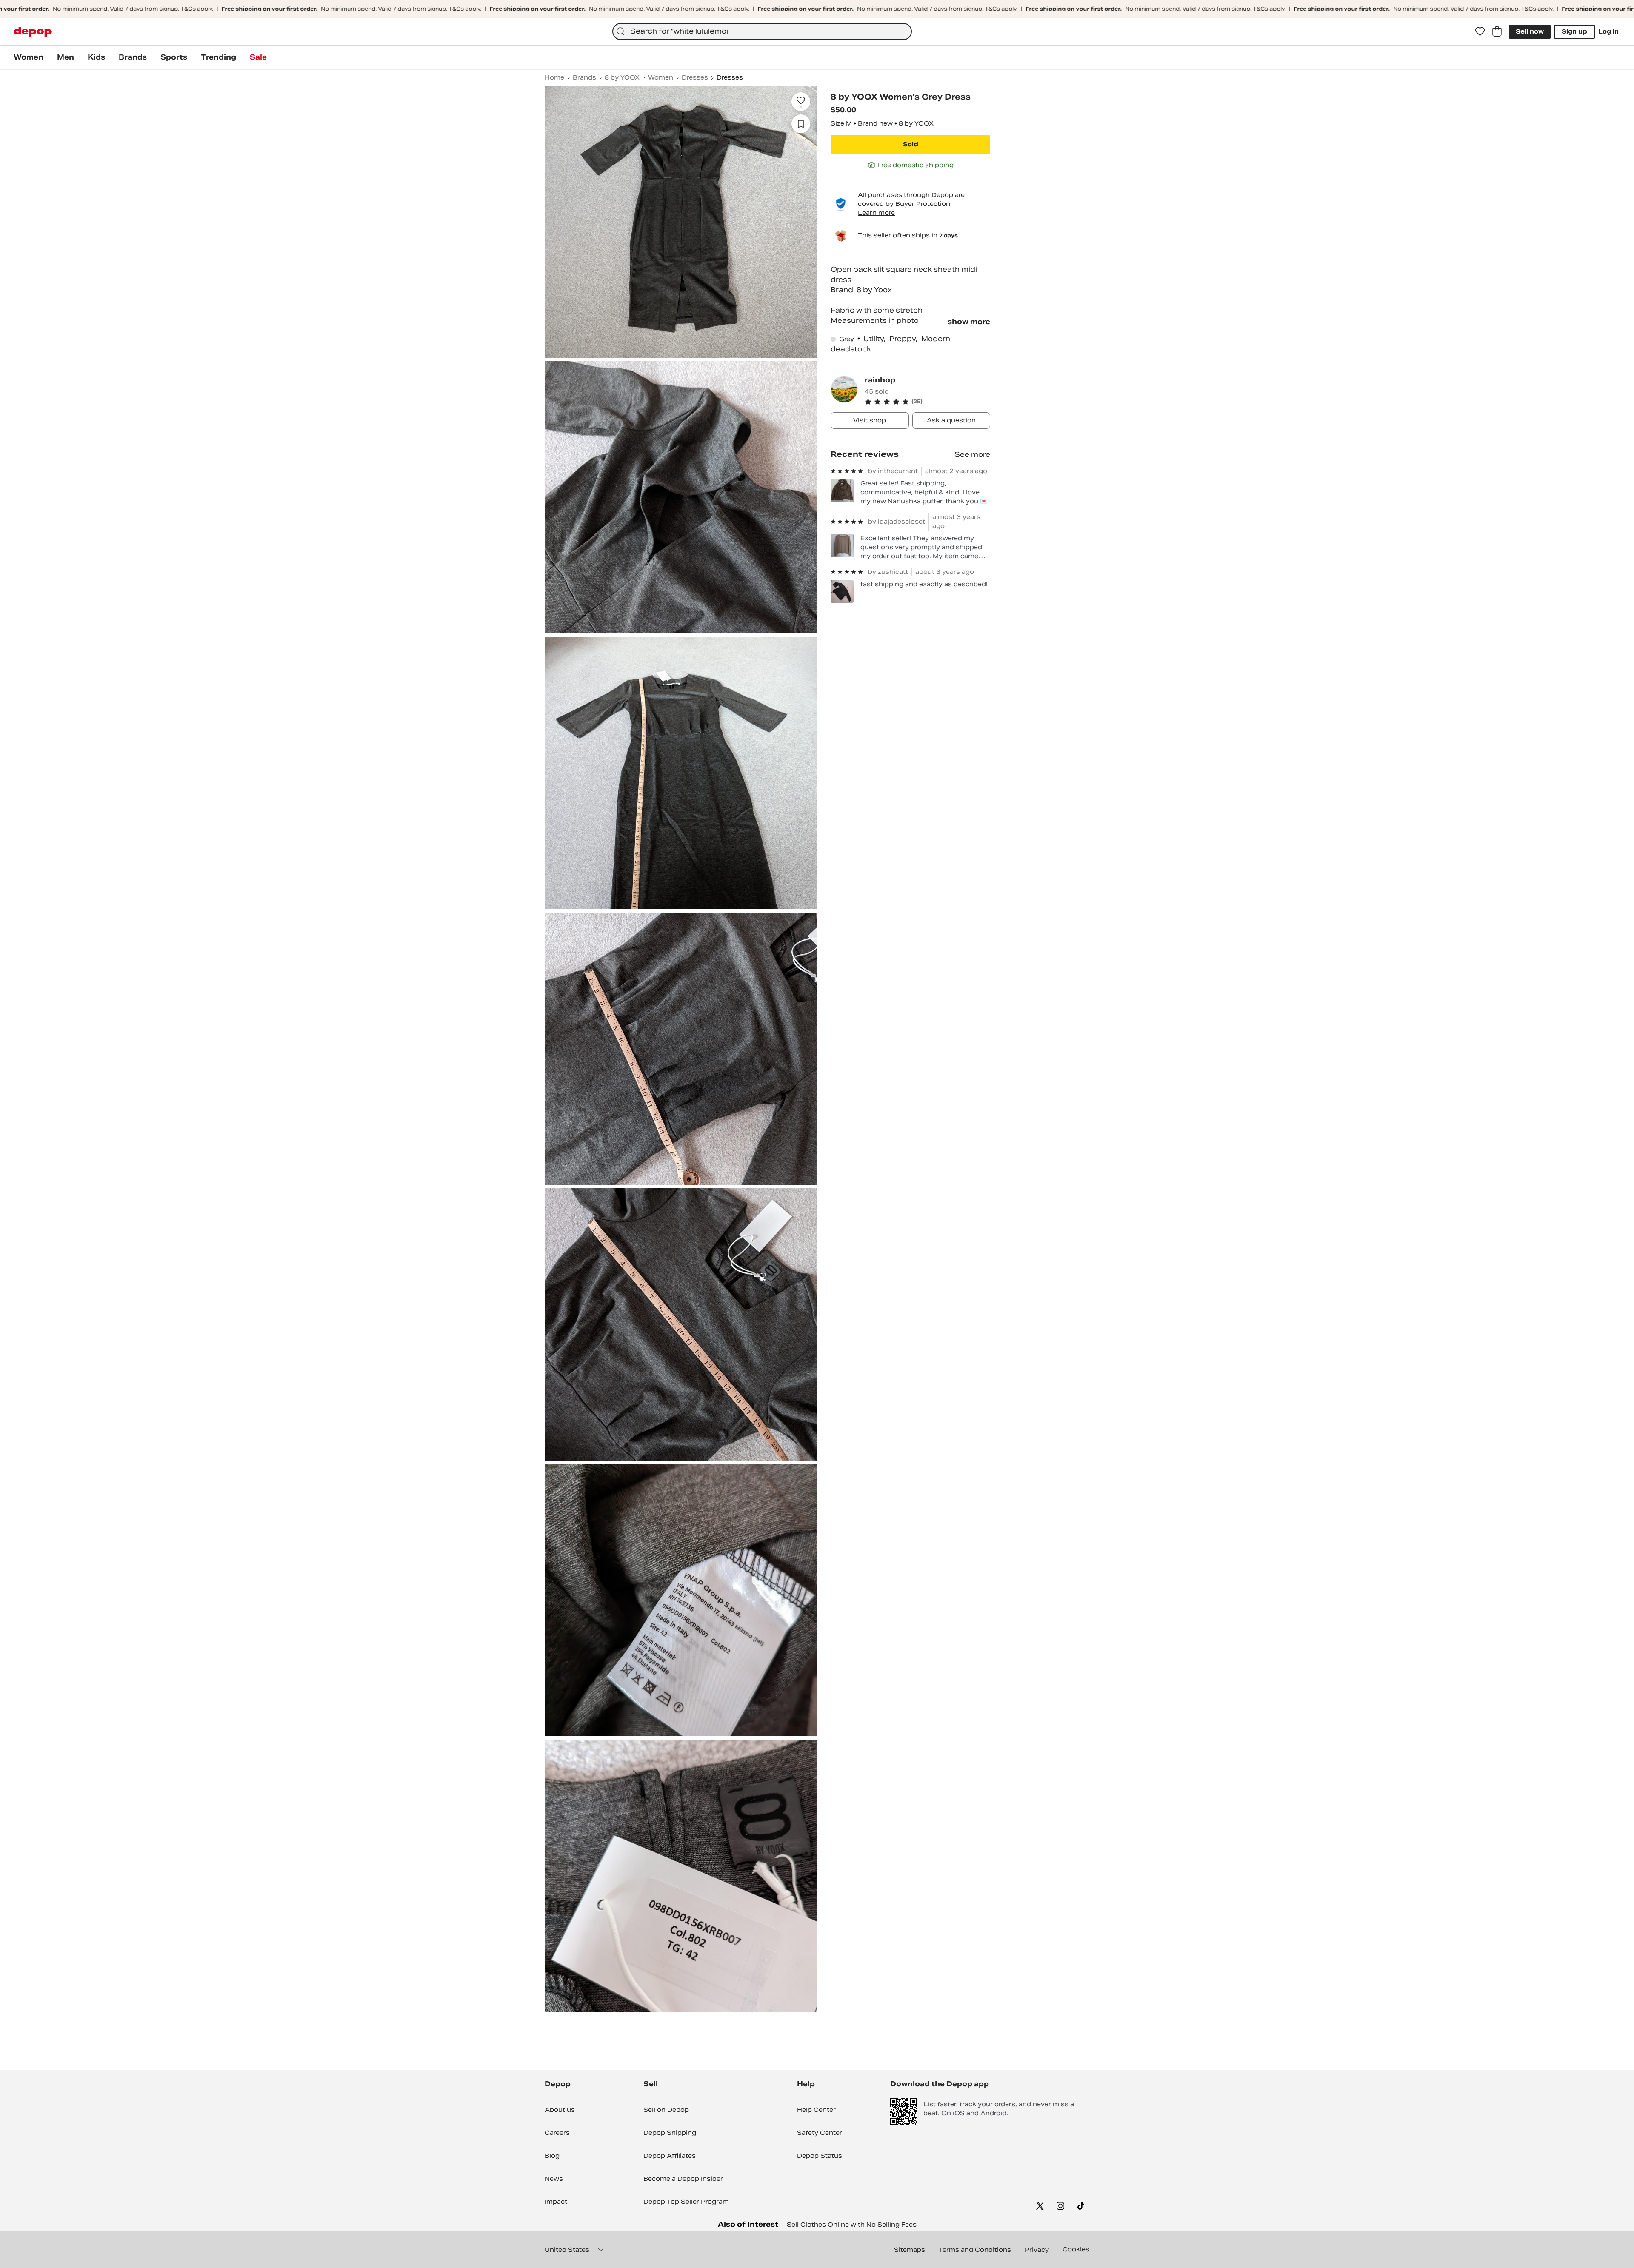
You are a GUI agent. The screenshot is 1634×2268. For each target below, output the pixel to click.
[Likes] (1480, 31)
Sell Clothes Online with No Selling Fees (852, 2225)
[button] (927, 402)
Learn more (876, 213)
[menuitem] (29, 57)
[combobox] (762, 31)
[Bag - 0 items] (1497, 31)
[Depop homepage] (33, 32)
